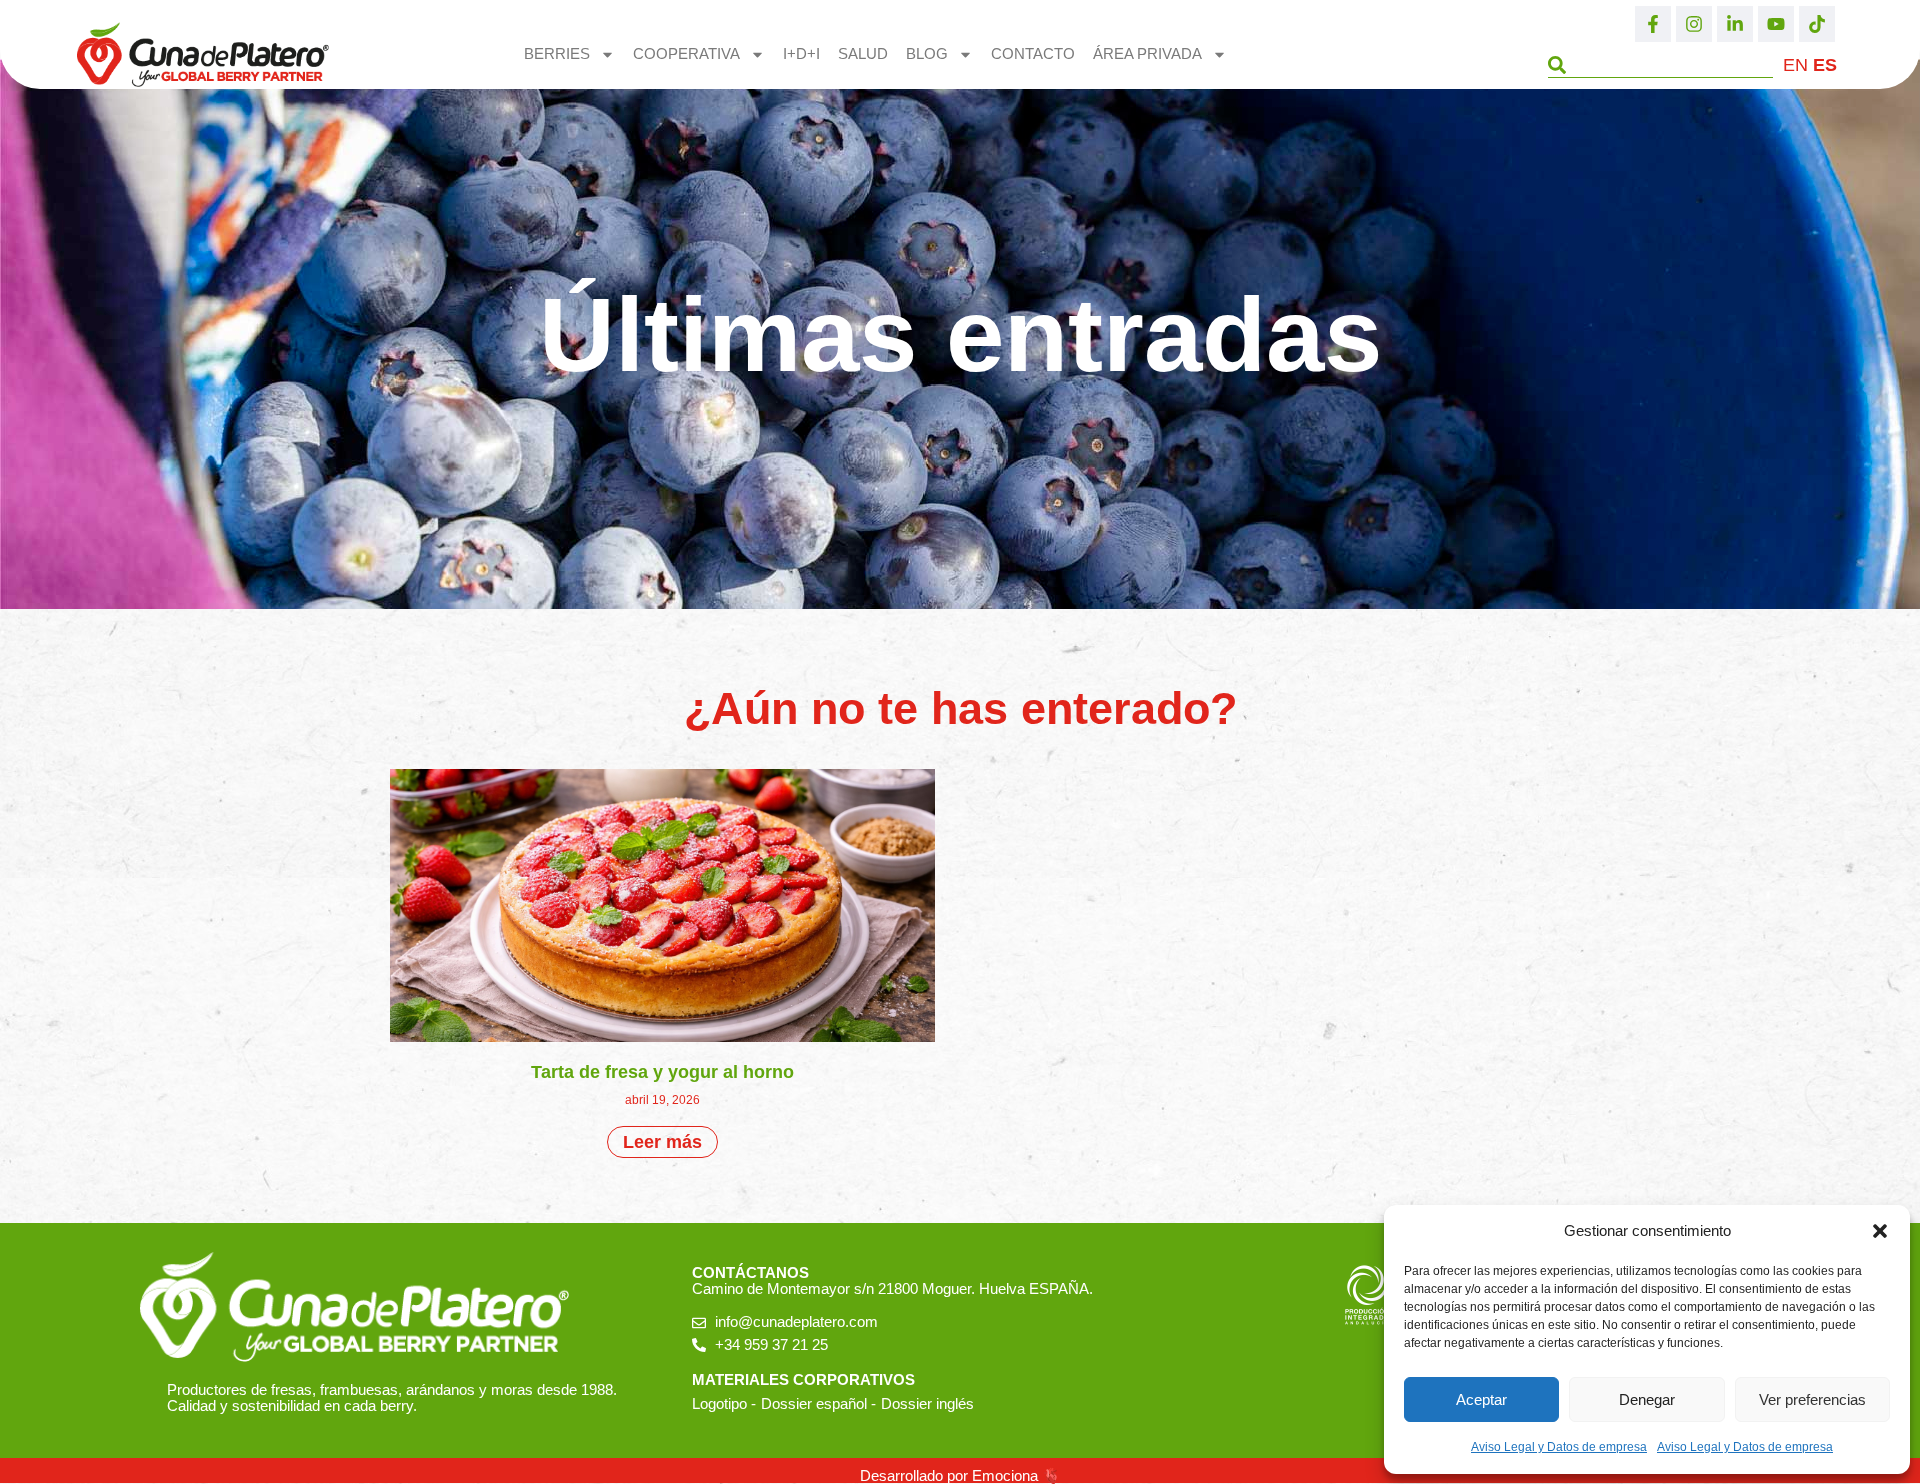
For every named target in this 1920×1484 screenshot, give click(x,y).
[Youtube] (1776, 24)
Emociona (1005, 1475)
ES (1825, 65)
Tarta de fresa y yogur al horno (662, 1072)
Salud (863, 53)
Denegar (1647, 1399)
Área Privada (1147, 53)
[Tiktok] (1817, 24)
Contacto (1033, 53)
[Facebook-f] (1653, 24)
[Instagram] (1694, 24)
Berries (557, 53)
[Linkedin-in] (1735, 24)
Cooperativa (686, 53)
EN (1795, 65)
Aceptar (1481, 1399)
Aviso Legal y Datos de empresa (1559, 1447)
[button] (1880, 1231)
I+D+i (801, 53)
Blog (927, 53)
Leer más (662, 1142)
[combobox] (1660, 65)
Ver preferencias (1812, 1399)
